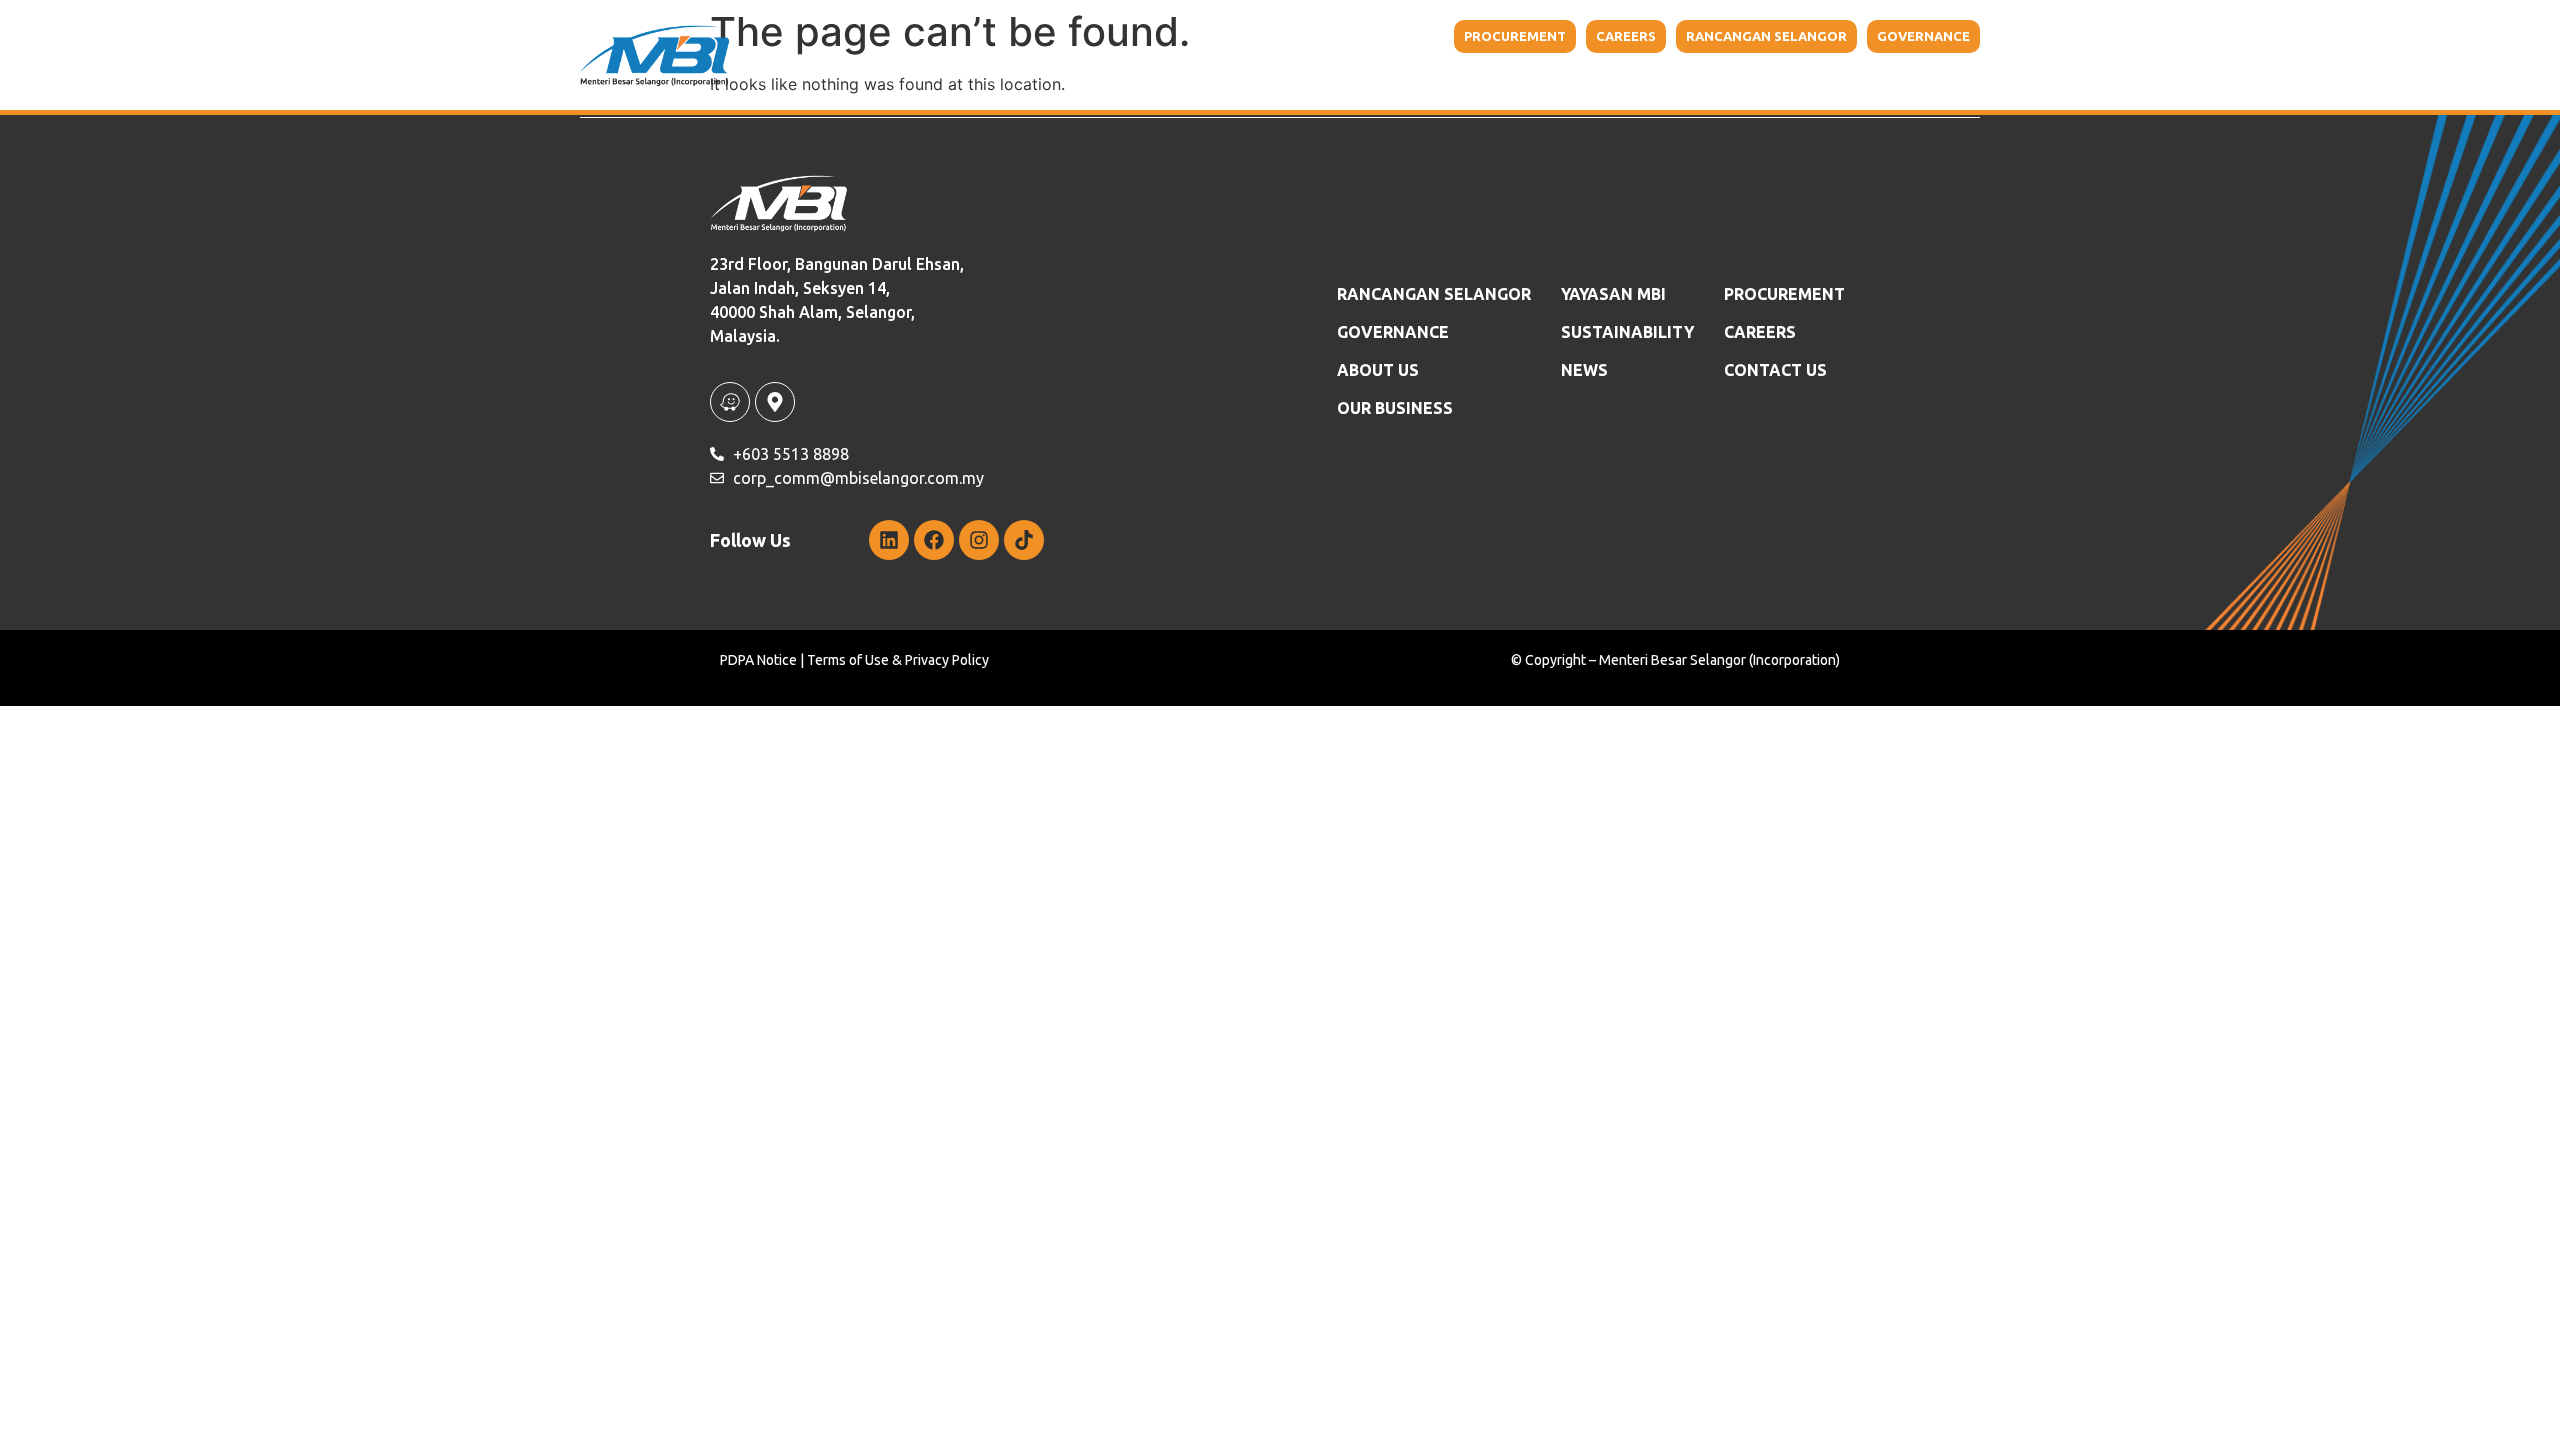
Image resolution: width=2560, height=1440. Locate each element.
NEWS (1796, 80)
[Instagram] (979, 540)
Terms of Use (848, 660)
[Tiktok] (1024, 540)
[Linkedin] (889, 540)
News (1584, 370)
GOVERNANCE (1393, 332)
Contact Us (1890, 80)
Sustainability (1667, 80)
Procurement (1784, 294)
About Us (1249, 80)
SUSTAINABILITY (1627, 332)
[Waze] (730, 402)
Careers (1760, 332)
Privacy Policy (947, 660)
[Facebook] (934, 540)
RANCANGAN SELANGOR (1434, 294)
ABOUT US (1378, 370)
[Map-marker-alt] (775, 402)
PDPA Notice (758, 660)
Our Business (1388, 80)
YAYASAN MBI (1536, 80)
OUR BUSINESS (1395, 408)
